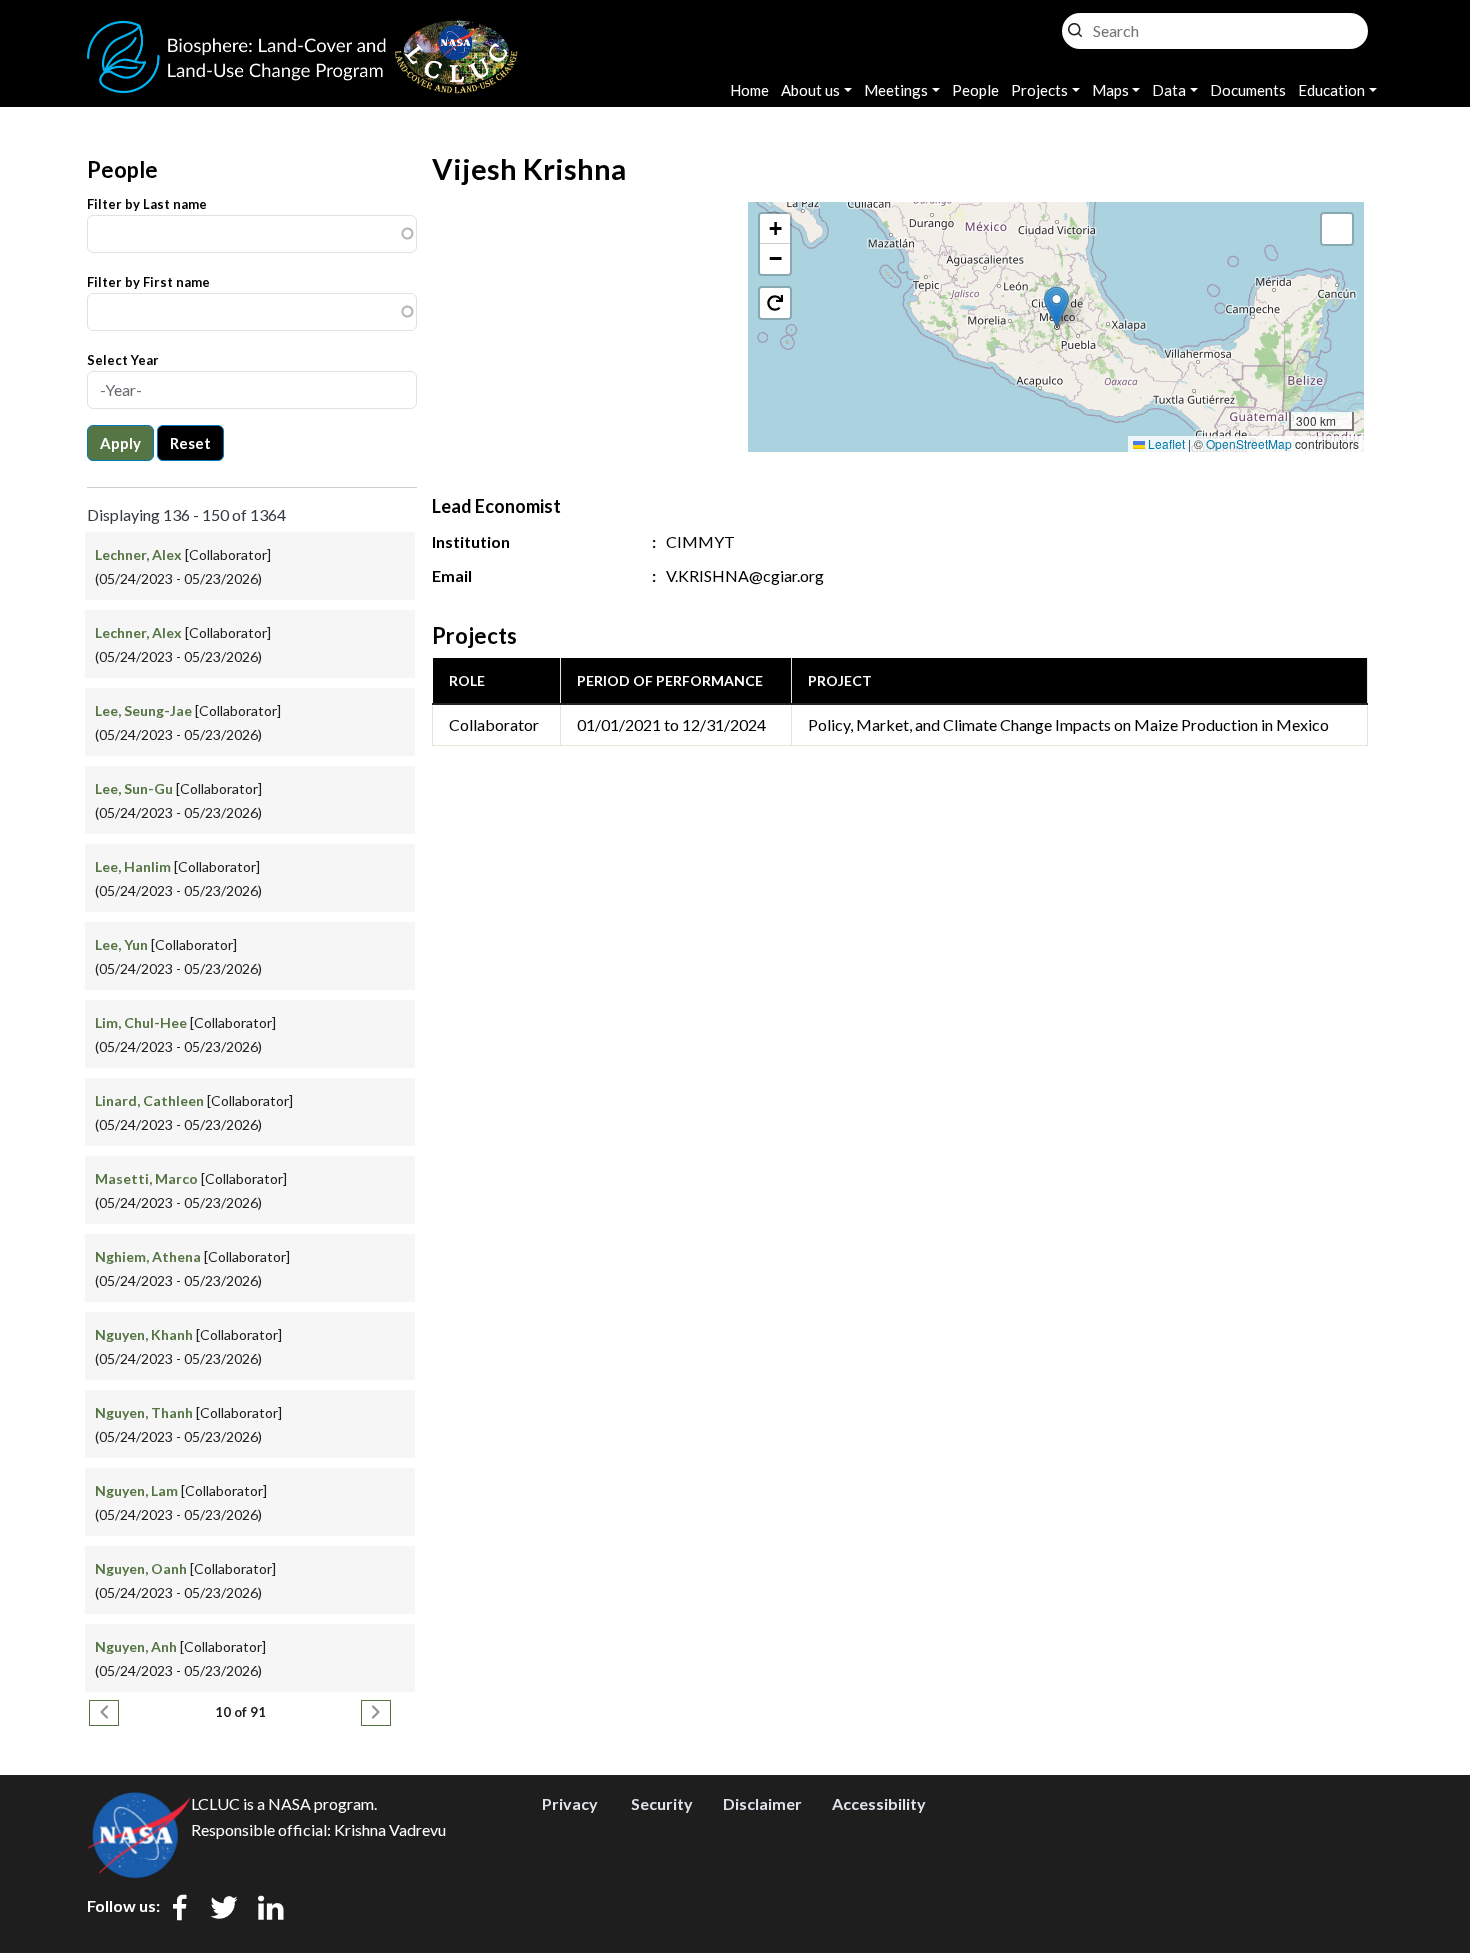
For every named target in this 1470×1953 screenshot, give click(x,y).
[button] (1056, 306)
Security (662, 1803)
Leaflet (1165, 443)
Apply (120, 443)
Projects (1039, 90)
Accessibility (879, 1803)
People (975, 90)
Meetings (896, 90)
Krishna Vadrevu (390, 1829)
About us (810, 90)
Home (749, 90)
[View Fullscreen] (1337, 229)
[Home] (303, 32)
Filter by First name (148, 282)
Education (1331, 90)
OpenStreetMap (1249, 443)
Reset (190, 443)
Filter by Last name (147, 204)
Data (1169, 90)
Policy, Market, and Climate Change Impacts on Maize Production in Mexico (1068, 724)
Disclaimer (762, 1803)
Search (1075, 25)
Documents (1248, 90)
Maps (1110, 90)
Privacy (570, 1803)
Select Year (123, 360)
